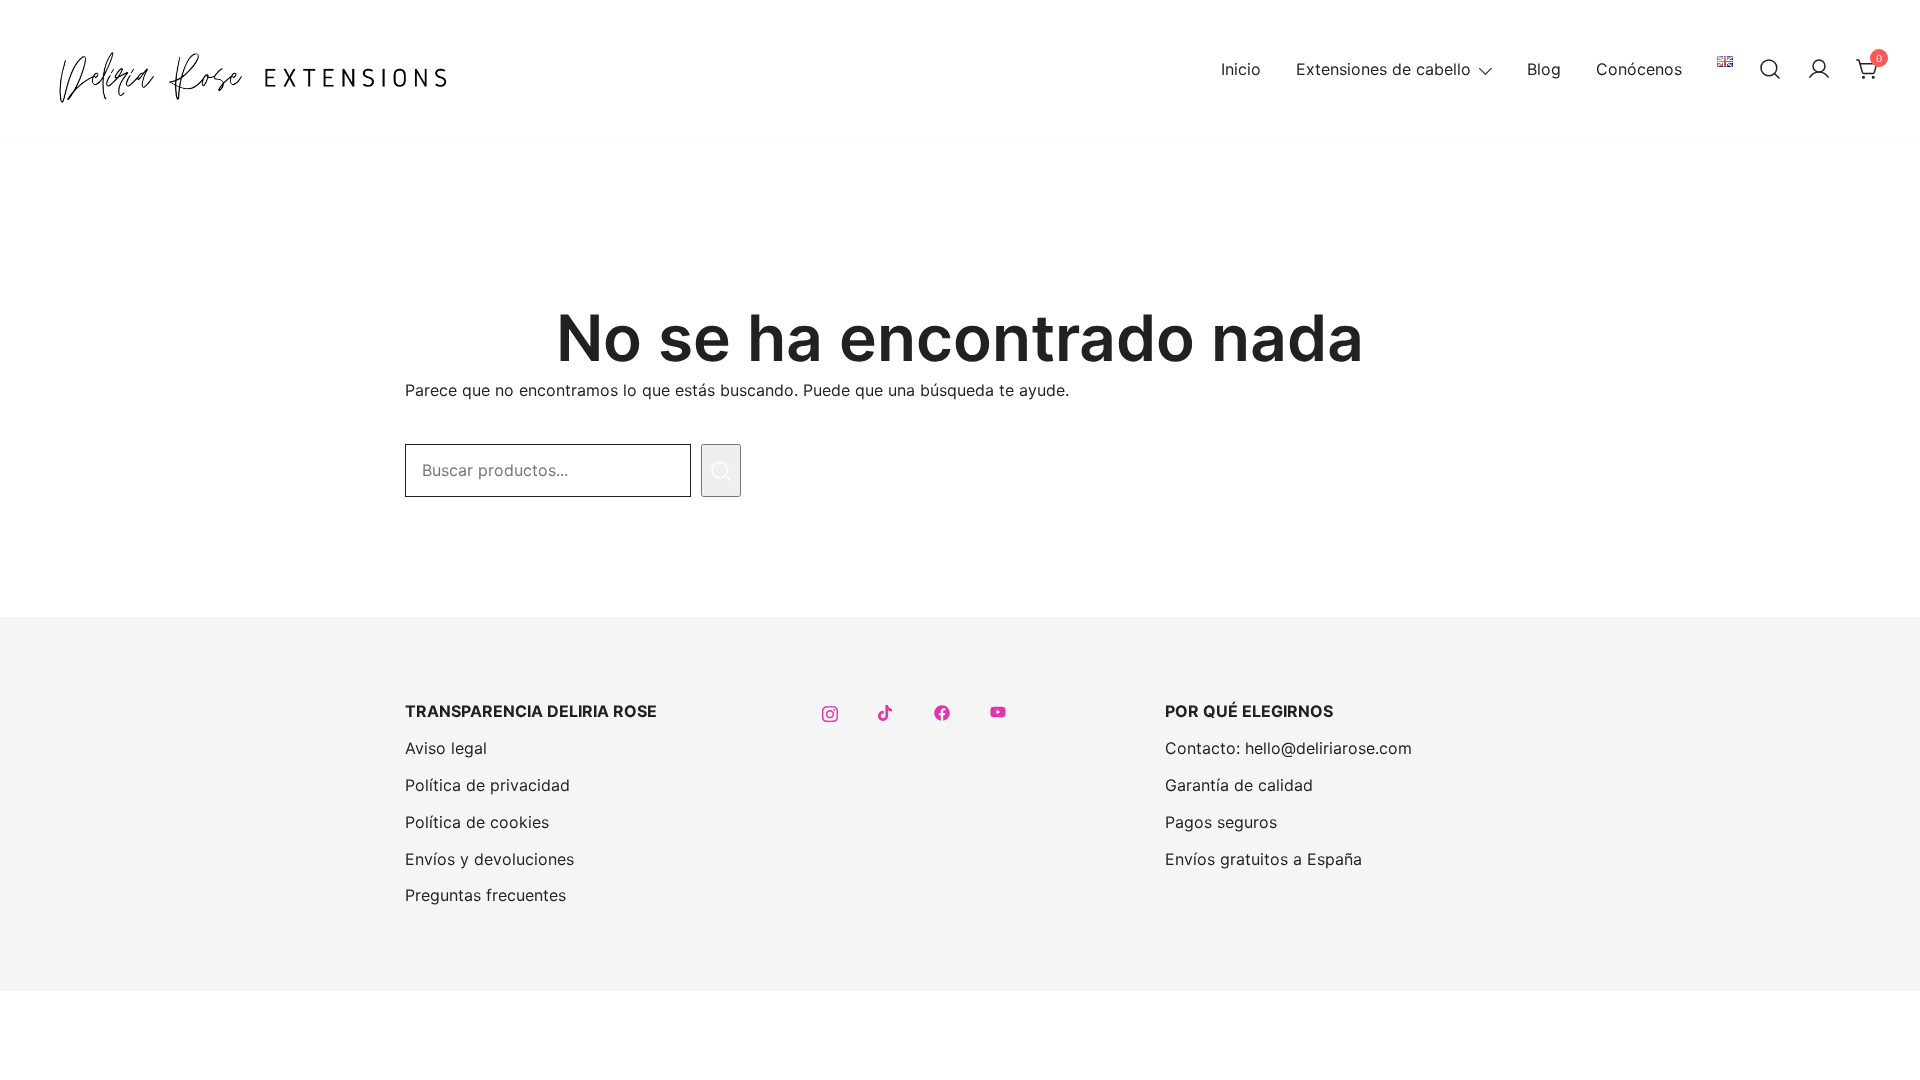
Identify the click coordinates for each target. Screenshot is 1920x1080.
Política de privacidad (487, 785)
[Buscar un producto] (1770, 70)
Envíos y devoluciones (489, 859)
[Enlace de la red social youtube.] (998, 711)
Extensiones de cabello (1383, 69)
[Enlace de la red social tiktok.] (886, 711)
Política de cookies (477, 822)
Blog (1544, 69)
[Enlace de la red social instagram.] (830, 711)
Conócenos (1639, 69)
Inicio (1241, 69)
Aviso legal (446, 748)
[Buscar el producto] (721, 470)
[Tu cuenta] (1819, 70)
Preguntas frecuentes (485, 895)
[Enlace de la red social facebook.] (942, 711)
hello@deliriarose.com (1328, 748)
